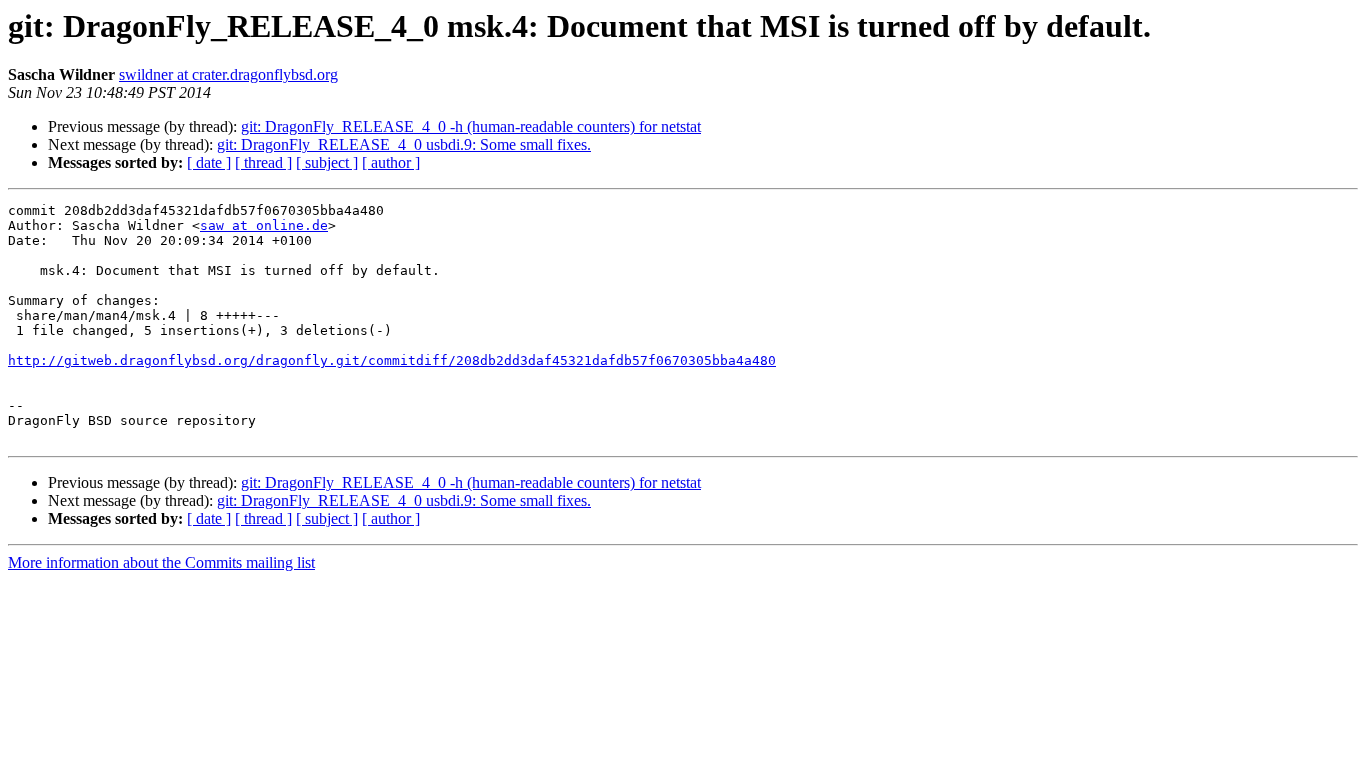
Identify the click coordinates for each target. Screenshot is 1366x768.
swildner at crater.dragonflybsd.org (228, 74)
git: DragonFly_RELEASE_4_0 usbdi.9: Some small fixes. (404, 144)
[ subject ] (327, 162)
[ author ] (391, 162)
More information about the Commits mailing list (161, 562)
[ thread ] (263, 162)
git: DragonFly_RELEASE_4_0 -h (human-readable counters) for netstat (471, 126)
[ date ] (209, 162)
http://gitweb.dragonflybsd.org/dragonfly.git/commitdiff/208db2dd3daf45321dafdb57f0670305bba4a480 (392, 360)
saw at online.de (264, 225)
